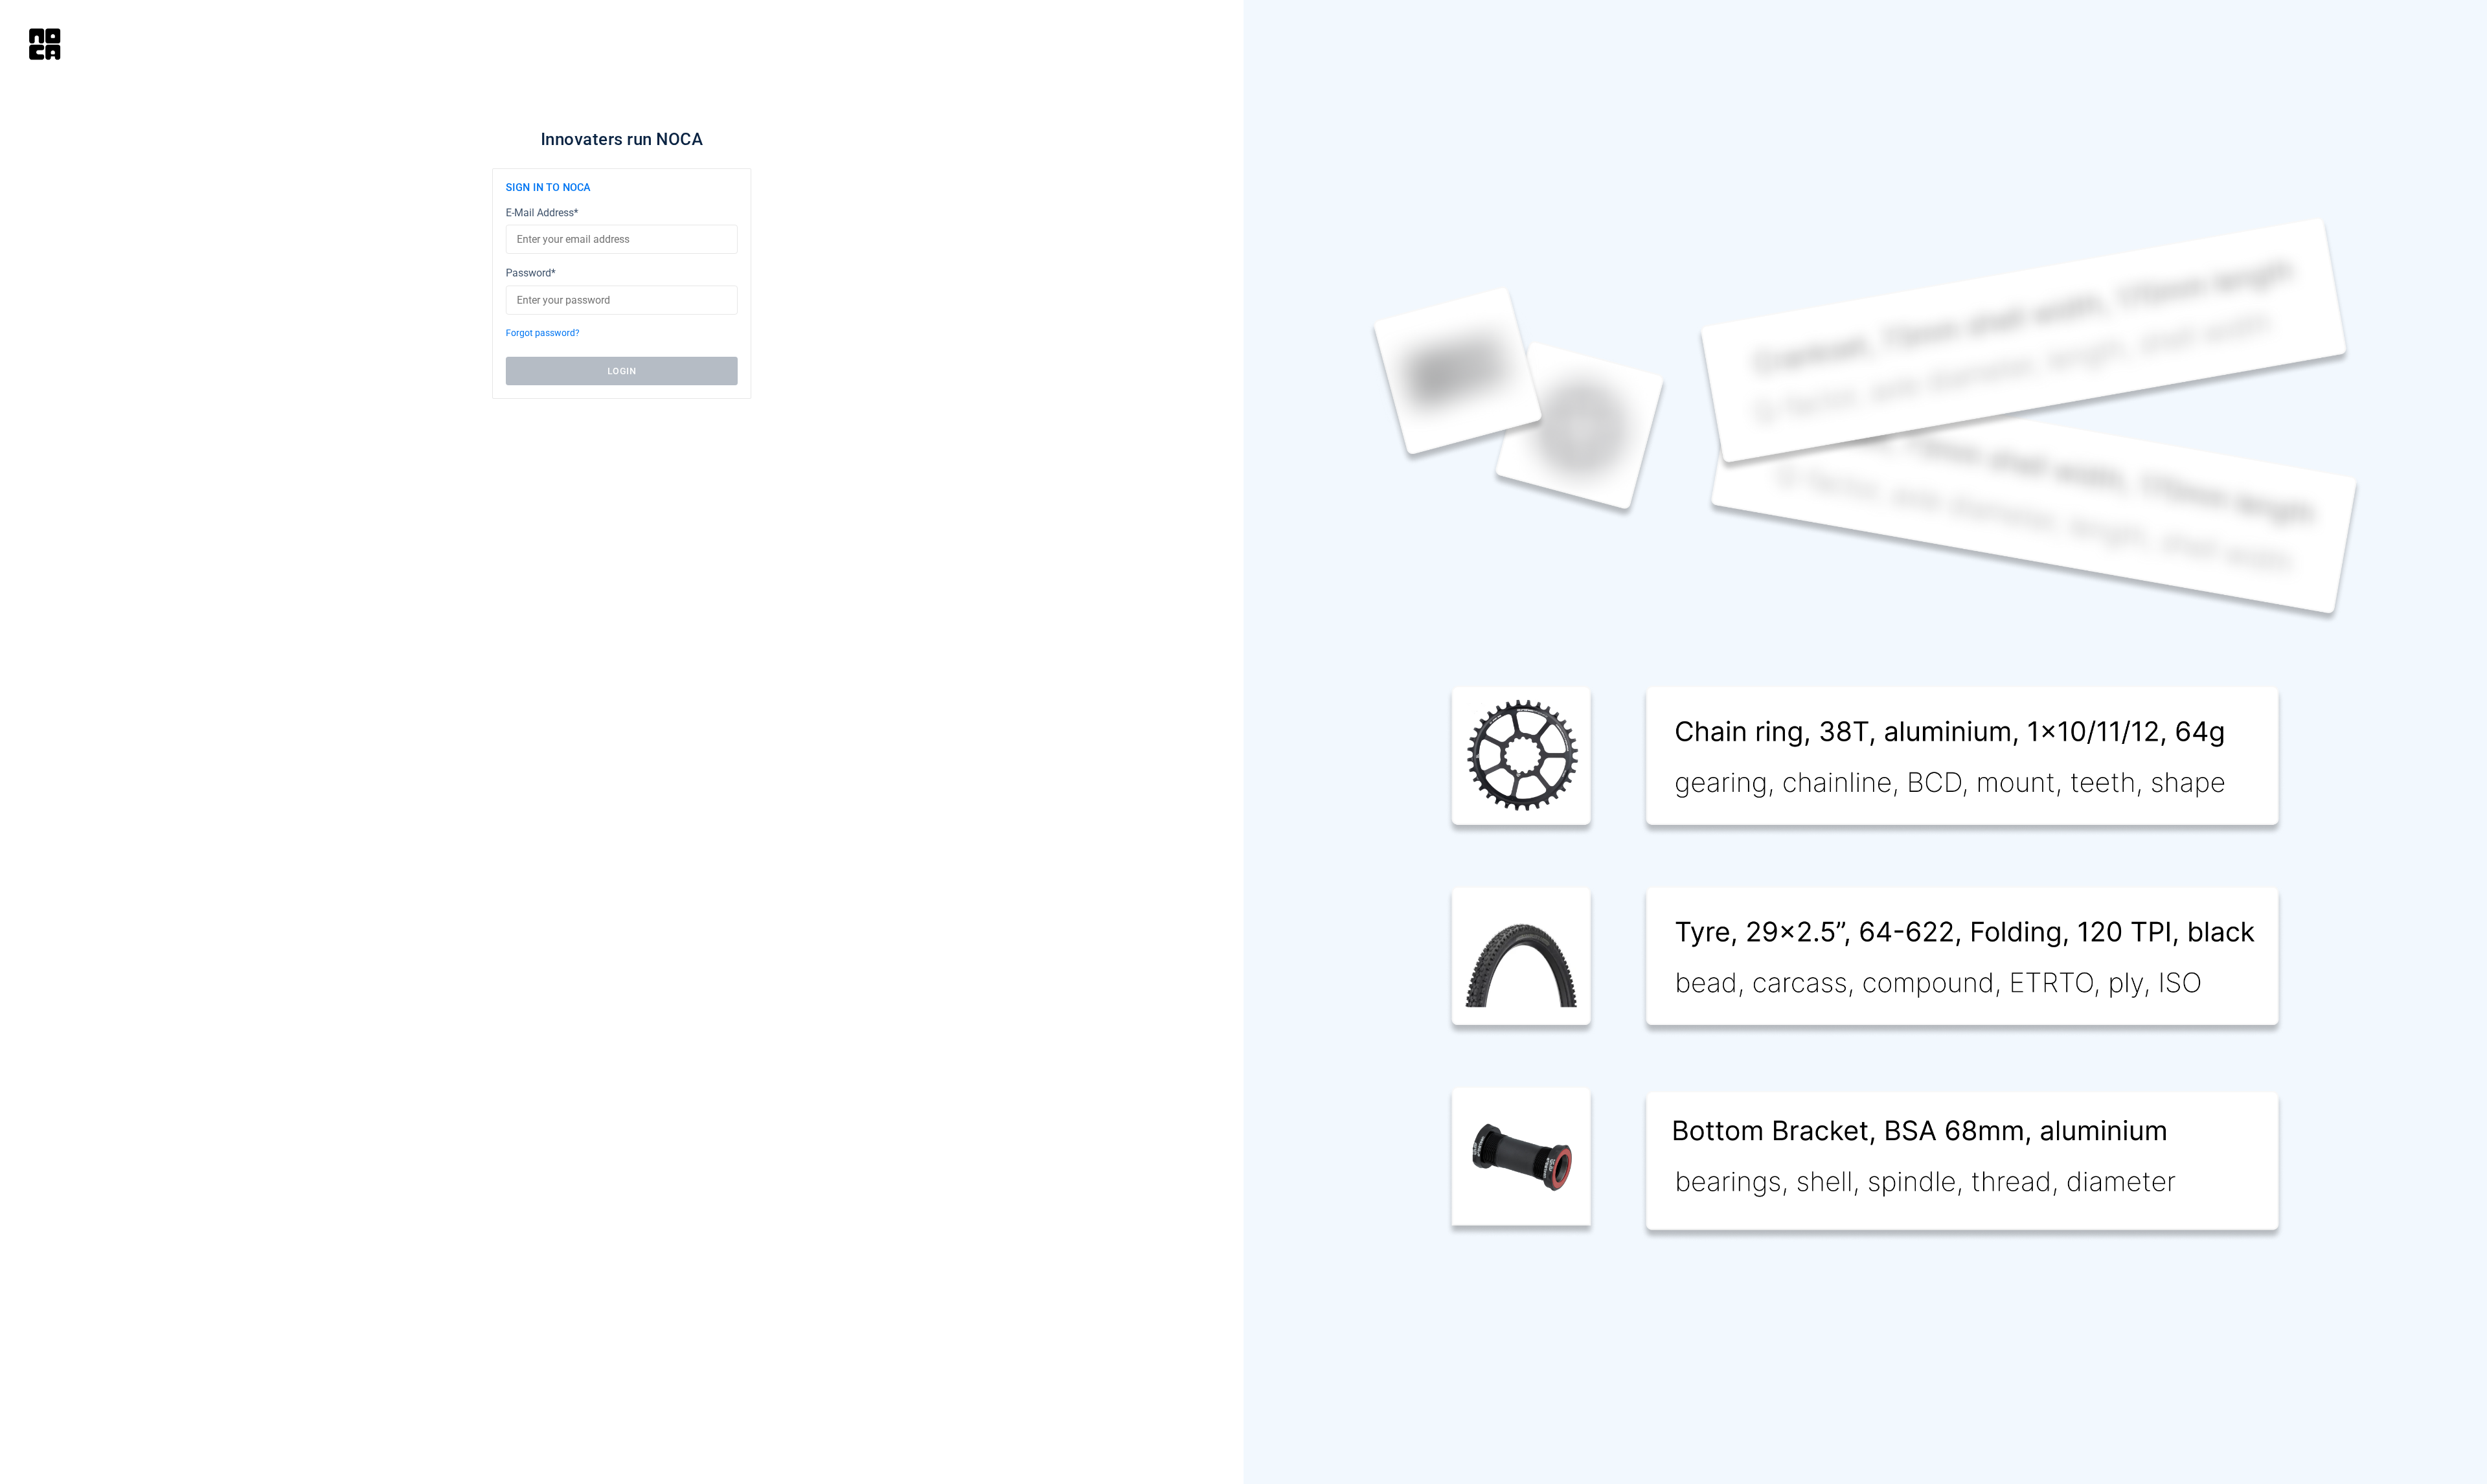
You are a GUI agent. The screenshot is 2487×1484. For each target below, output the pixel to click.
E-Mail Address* (542, 213)
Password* (531, 273)
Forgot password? (543, 333)
